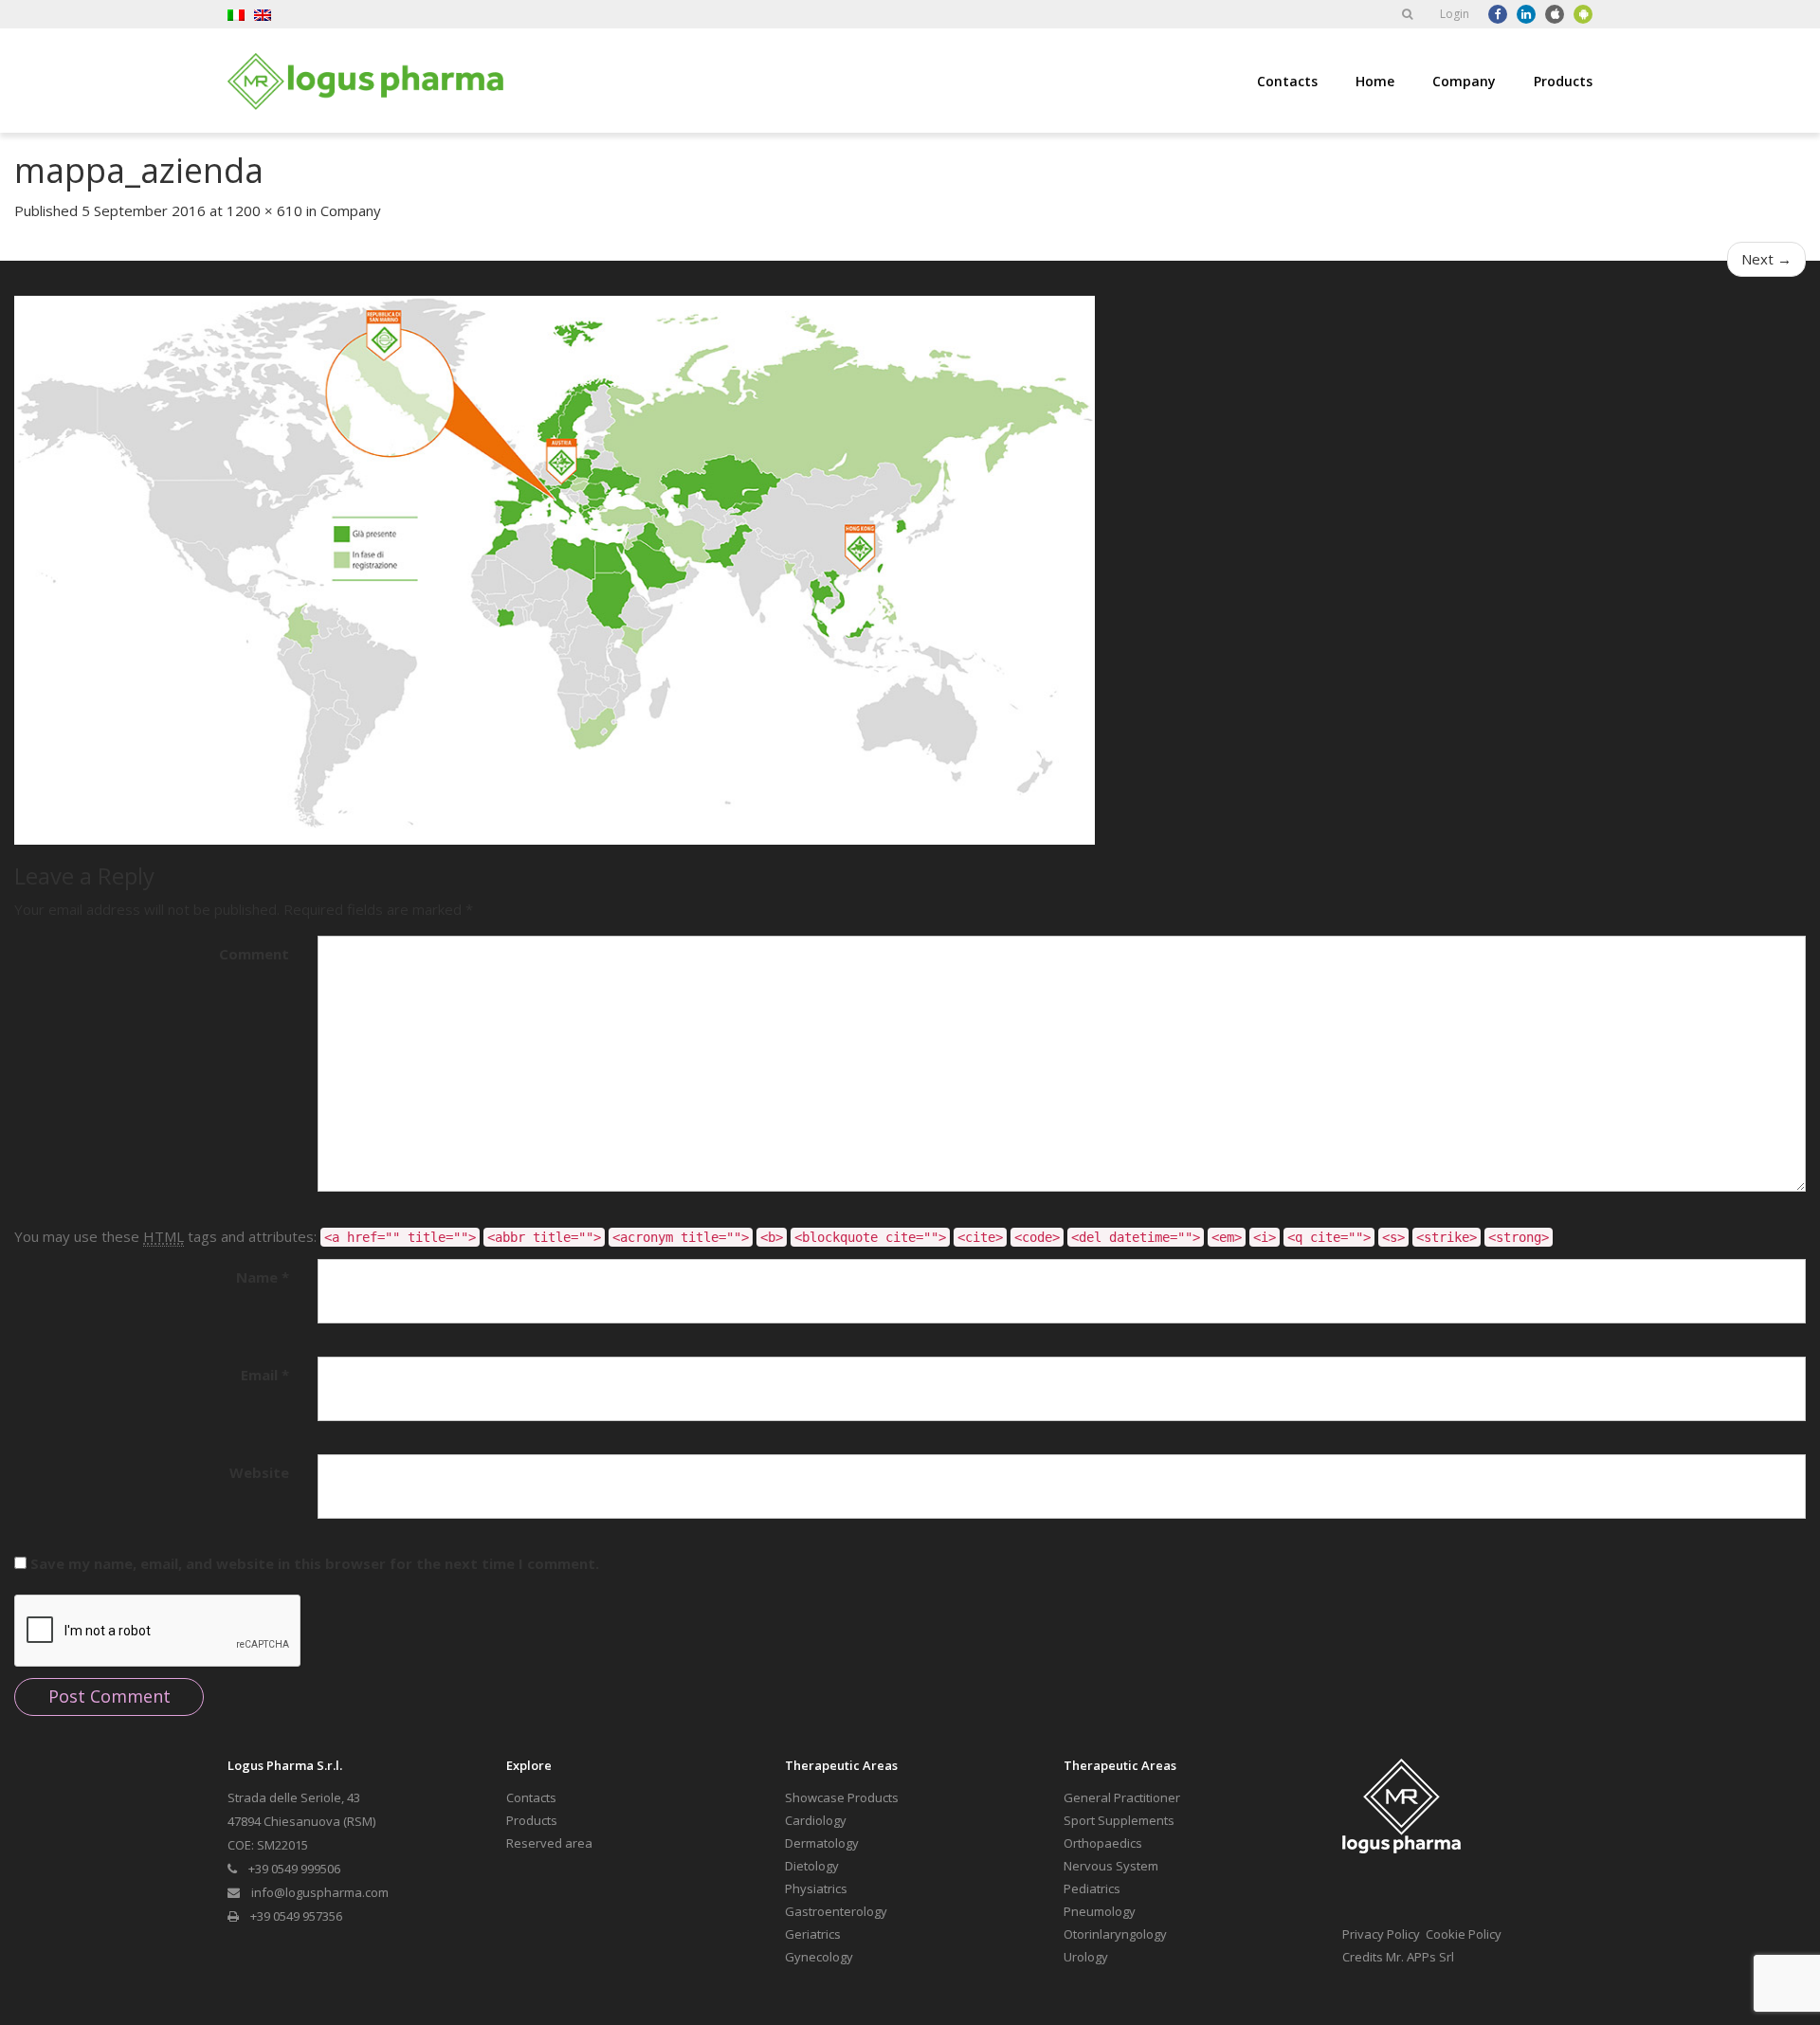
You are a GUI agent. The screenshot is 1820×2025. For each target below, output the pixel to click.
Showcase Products (842, 1797)
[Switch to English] (263, 14)
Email (265, 1375)
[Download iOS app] (1555, 14)
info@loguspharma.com (320, 1892)
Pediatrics (1092, 1888)
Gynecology (819, 1957)
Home (1375, 81)
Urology (1086, 1957)
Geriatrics (813, 1934)
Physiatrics (816, 1888)
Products (1563, 81)
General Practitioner (1122, 1797)
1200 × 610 (264, 210)
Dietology (812, 1866)
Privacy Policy (1381, 1934)
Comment (254, 954)
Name (263, 1277)
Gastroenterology (836, 1911)
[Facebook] (1498, 14)
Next (1766, 259)
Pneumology (1100, 1911)
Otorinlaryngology (1115, 1934)
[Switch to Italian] (236, 14)
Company (1464, 81)
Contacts (1287, 81)
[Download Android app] (1583, 14)
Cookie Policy (1464, 1934)
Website (259, 1472)
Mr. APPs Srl (1420, 1957)
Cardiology (816, 1820)
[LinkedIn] (1526, 14)
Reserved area (549, 1843)
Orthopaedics (1103, 1843)
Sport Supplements (1119, 1820)
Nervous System (1111, 1866)
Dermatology (822, 1843)
